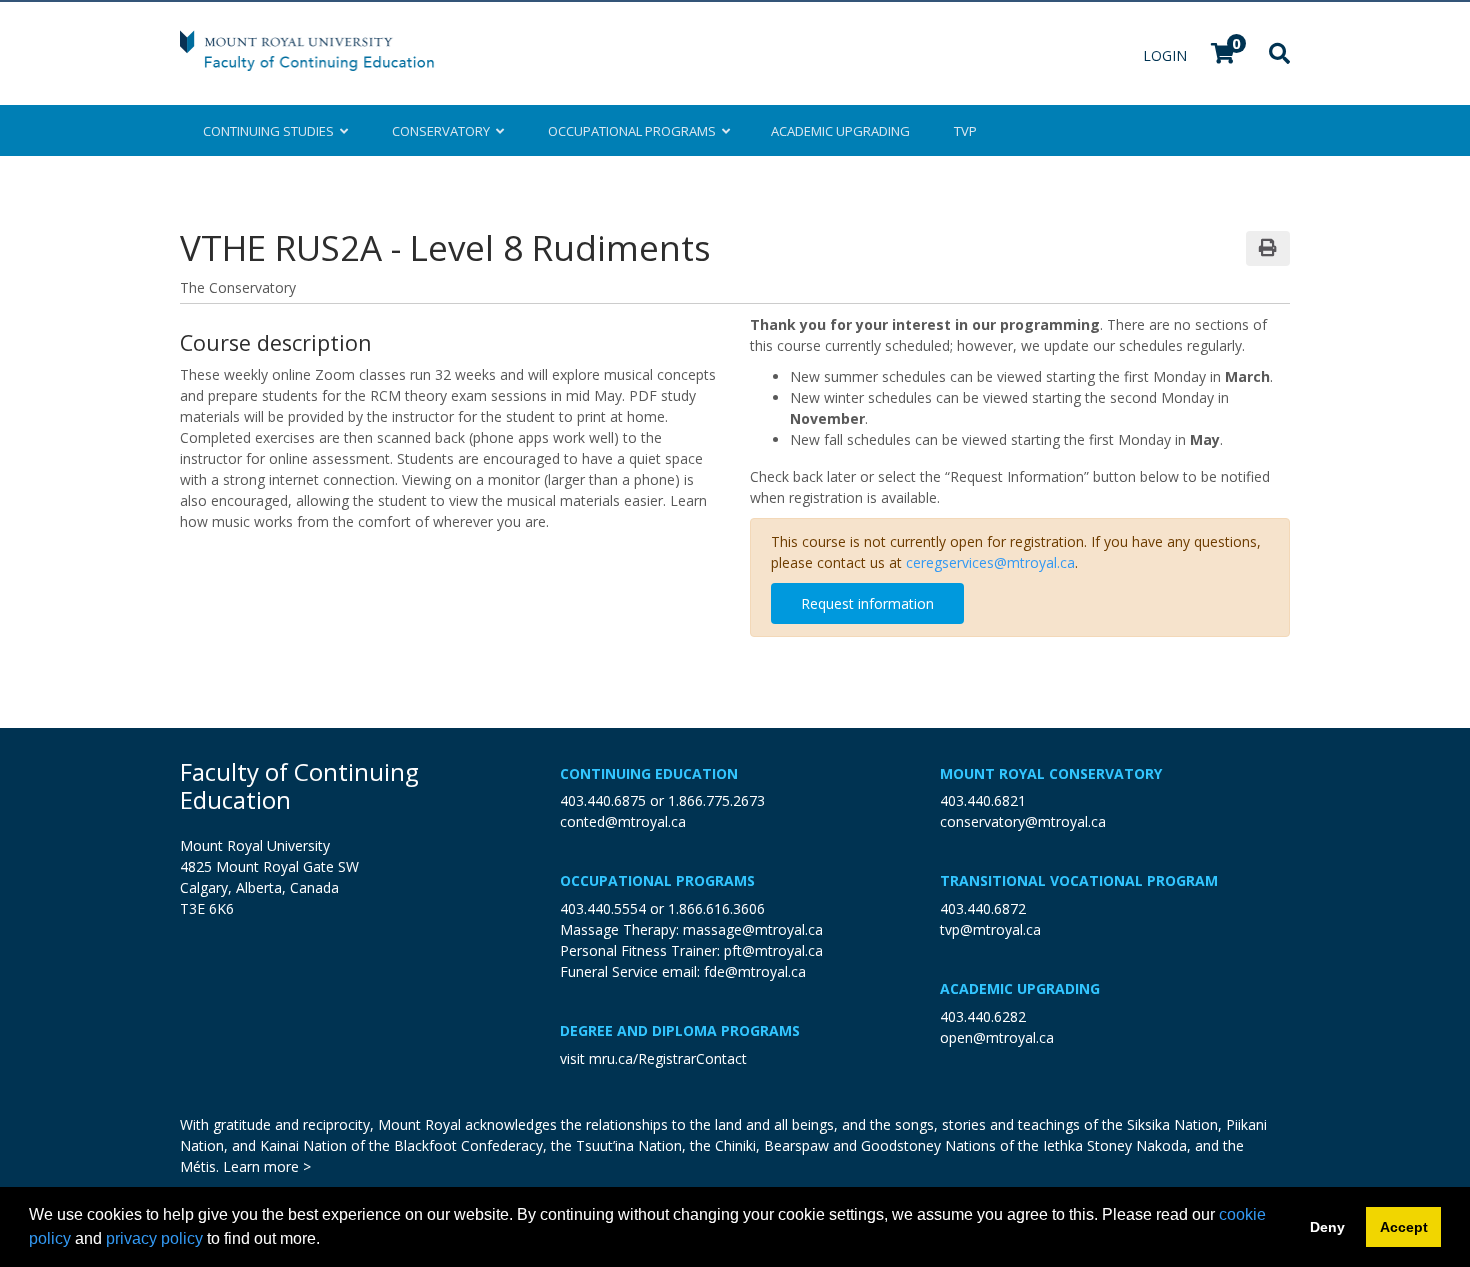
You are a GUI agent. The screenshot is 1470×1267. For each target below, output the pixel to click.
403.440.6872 (983, 908)
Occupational (632, 131)
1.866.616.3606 (716, 908)
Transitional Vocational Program (1079, 880)
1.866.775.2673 (716, 800)
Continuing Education (649, 773)
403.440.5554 (603, 908)
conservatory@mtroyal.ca (1023, 821)
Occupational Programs (657, 880)
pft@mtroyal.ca (773, 950)
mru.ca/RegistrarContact (668, 1058)
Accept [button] (1404, 1227)
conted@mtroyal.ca (623, 821)
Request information (867, 603)
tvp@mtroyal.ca (990, 929)
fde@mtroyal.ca (755, 971)
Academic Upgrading (1020, 988)
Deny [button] (1327, 1227)
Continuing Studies (271, 131)
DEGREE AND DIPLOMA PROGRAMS (680, 1030)
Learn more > (267, 1166)
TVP (965, 131)
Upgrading (840, 131)
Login (1167, 55)
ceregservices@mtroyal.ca (990, 562)
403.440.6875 (603, 800)
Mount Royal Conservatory (1051, 773)
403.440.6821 (983, 800)
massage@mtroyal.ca (753, 929)
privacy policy (154, 1238)
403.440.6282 (983, 1016)
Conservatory (444, 131)
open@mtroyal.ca (997, 1037)
